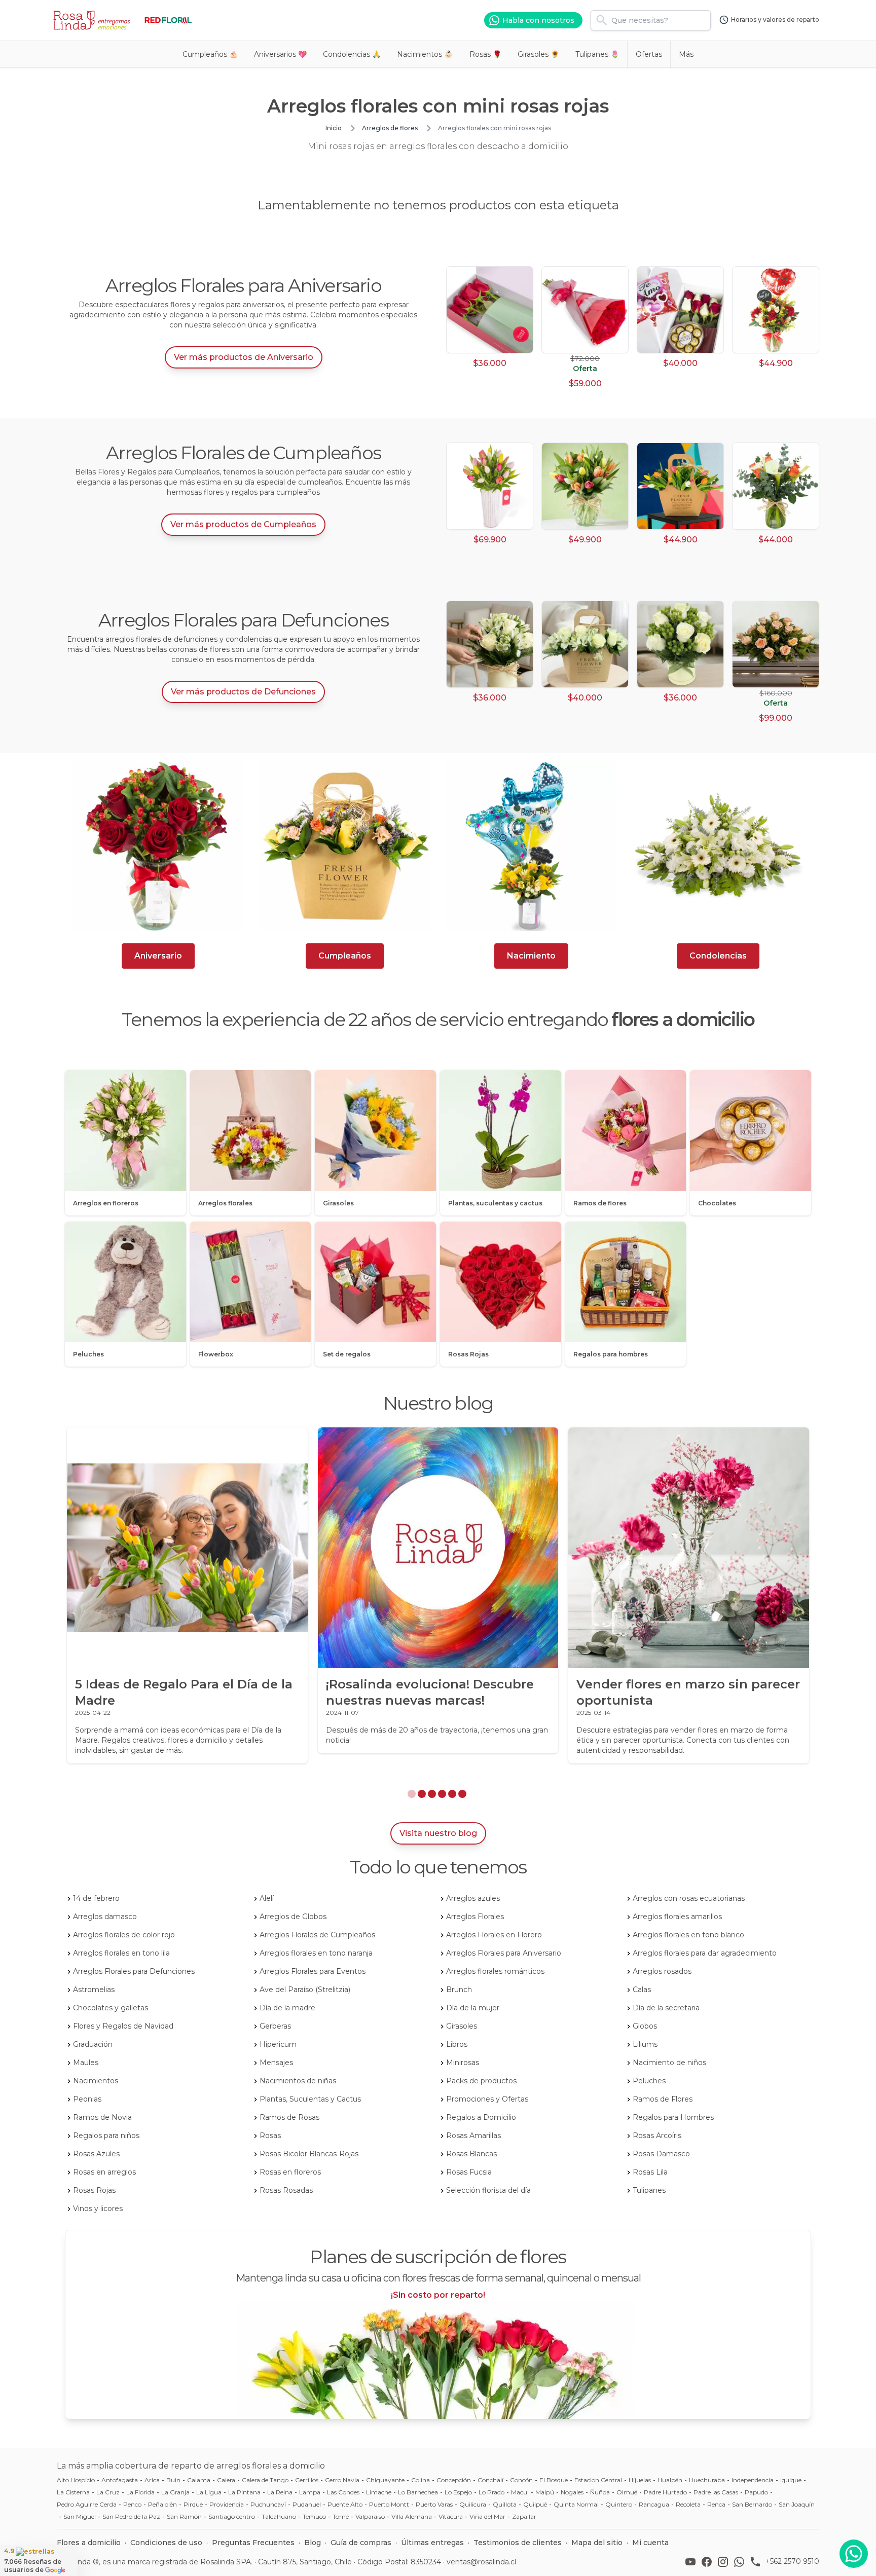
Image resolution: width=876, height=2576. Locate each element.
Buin (173, 2480)
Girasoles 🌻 (538, 54)
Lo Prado (491, 2492)
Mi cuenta (650, 2543)
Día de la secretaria (666, 2008)
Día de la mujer (473, 2008)
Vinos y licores (98, 2209)
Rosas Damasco (661, 2154)
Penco (132, 2504)
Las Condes (343, 2492)
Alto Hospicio (76, 2480)
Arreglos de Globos (293, 1917)
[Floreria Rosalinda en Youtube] (692, 2562)
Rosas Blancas (471, 2154)
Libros (457, 2044)
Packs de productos (481, 2081)
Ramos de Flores (663, 2099)
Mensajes (276, 2063)
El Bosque (554, 2480)
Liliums (645, 2044)
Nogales (572, 2492)
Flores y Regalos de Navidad (123, 2026)
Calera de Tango (265, 2480)
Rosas (270, 2136)
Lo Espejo (458, 2492)
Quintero (619, 2504)
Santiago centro (232, 2516)
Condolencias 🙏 (352, 54)
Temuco (314, 2516)
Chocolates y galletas (111, 2008)
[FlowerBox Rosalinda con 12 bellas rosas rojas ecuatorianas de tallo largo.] (490, 310)
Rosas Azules (96, 2154)
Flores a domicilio (89, 2543)
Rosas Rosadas (286, 2190)
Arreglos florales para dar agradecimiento (705, 1953)
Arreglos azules (473, 1898)
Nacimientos (96, 2081)
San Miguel (80, 2516)
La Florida (140, 2492)
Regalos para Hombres (673, 2117)
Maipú (545, 2492)
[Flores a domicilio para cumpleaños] (345, 846)
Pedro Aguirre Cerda (87, 2504)
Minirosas (463, 2063)
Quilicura (473, 2504)
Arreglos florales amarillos (677, 1917)
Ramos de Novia (102, 2117)
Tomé (341, 2516)
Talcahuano (279, 2516)
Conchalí (490, 2480)
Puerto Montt (389, 2504)
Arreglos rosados (662, 1971)
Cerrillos (307, 2480)
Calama (199, 2480)
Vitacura (451, 2516)
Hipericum (278, 2044)
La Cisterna (73, 2492)
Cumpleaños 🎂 (210, 54)
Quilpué (535, 2504)
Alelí (267, 1898)
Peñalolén (162, 2504)
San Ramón (184, 2516)
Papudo (756, 2492)
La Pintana (244, 2492)
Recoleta (688, 2504)
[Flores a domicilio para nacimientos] (531, 846)
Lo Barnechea (418, 2492)
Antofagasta (120, 2480)
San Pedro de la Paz (131, 2516)
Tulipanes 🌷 (597, 54)
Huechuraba (707, 2480)
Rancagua (654, 2504)
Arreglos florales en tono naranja (316, 1953)
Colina (421, 2480)
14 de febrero (96, 1898)
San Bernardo (752, 2504)
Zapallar (524, 2516)
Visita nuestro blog (438, 1833)
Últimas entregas (432, 2543)
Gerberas (275, 2026)
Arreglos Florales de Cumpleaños (317, 1935)
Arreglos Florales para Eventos (313, 1971)
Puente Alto (345, 2504)
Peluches (649, 2081)
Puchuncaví (268, 2504)
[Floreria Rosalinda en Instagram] (725, 2562)
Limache (379, 2492)
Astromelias (94, 1990)
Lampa (310, 2492)
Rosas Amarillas (473, 2136)
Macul (520, 2492)
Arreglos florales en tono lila (121, 1953)
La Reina (280, 2492)
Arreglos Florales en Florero (494, 1935)
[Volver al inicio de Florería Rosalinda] (93, 20)
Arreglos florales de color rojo (124, 1935)
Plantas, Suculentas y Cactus (310, 2099)
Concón (521, 2480)
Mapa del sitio (597, 2543)
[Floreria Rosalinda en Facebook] (709, 2562)
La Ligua (209, 2492)
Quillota (505, 2504)
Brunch (459, 1990)
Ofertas (649, 54)
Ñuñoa (600, 2492)
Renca (716, 2504)
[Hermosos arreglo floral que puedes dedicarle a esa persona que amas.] (776, 310)
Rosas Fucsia (469, 2172)
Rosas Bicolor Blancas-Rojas (309, 2154)
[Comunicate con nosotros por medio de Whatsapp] (854, 2554)
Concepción (454, 2480)
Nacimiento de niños (669, 2063)
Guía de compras (361, 2543)
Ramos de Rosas (289, 2117)
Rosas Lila (650, 2172)
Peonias (87, 2099)
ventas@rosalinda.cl (481, 2562)
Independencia (753, 2480)
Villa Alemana (412, 2516)
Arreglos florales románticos (495, 1971)
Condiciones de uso (166, 2543)
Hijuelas (640, 2480)
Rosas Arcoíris (657, 2136)
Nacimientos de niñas (298, 2081)
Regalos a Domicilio (481, 2117)
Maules (86, 2063)
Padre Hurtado (665, 2492)
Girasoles (462, 2026)
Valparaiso (370, 2516)
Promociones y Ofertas (487, 2099)
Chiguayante (385, 2480)
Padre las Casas (716, 2492)
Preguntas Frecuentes (253, 2543)
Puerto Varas (434, 2504)
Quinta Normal (576, 2504)
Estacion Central (598, 2480)
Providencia (227, 2504)
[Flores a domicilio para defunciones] (718, 846)
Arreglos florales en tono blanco (688, 1935)
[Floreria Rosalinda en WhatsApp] (741, 2562)
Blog (313, 2543)
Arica (152, 2480)
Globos (645, 2026)
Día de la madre (287, 2008)
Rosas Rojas (94, 2190)
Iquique (791, 2480)
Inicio (334, 128)
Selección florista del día (488, 2190)
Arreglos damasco (105, 1917)
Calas (642, 1990)
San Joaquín (797, 2504)
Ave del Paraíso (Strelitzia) (305, 1990)
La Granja (175, 2492)
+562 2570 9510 (792, 2561)
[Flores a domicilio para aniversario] (158, 846)
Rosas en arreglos (104, 2172)
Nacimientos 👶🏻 (425, 54)
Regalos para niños (106, 2136)
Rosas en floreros (290, 2172)
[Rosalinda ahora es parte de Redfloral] (168, 20)
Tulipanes (649, 2190)
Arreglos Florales (475, 1917)
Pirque (193, 2504)
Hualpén (670, 2480)
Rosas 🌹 (485, 54)
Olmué (627, 2492)
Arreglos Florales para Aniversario (504, 1953)
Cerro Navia (342, 2480)
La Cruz (108, 2492)
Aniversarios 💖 (280, 54)
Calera (226, 2480)
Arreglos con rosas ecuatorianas (689, 1898)
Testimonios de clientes (518, 2543)
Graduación (93, 2044)
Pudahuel (307, 2504)
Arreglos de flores (390, 128)
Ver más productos (244, 357)
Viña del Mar (487, 2516)
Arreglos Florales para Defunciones (134, 1971)
